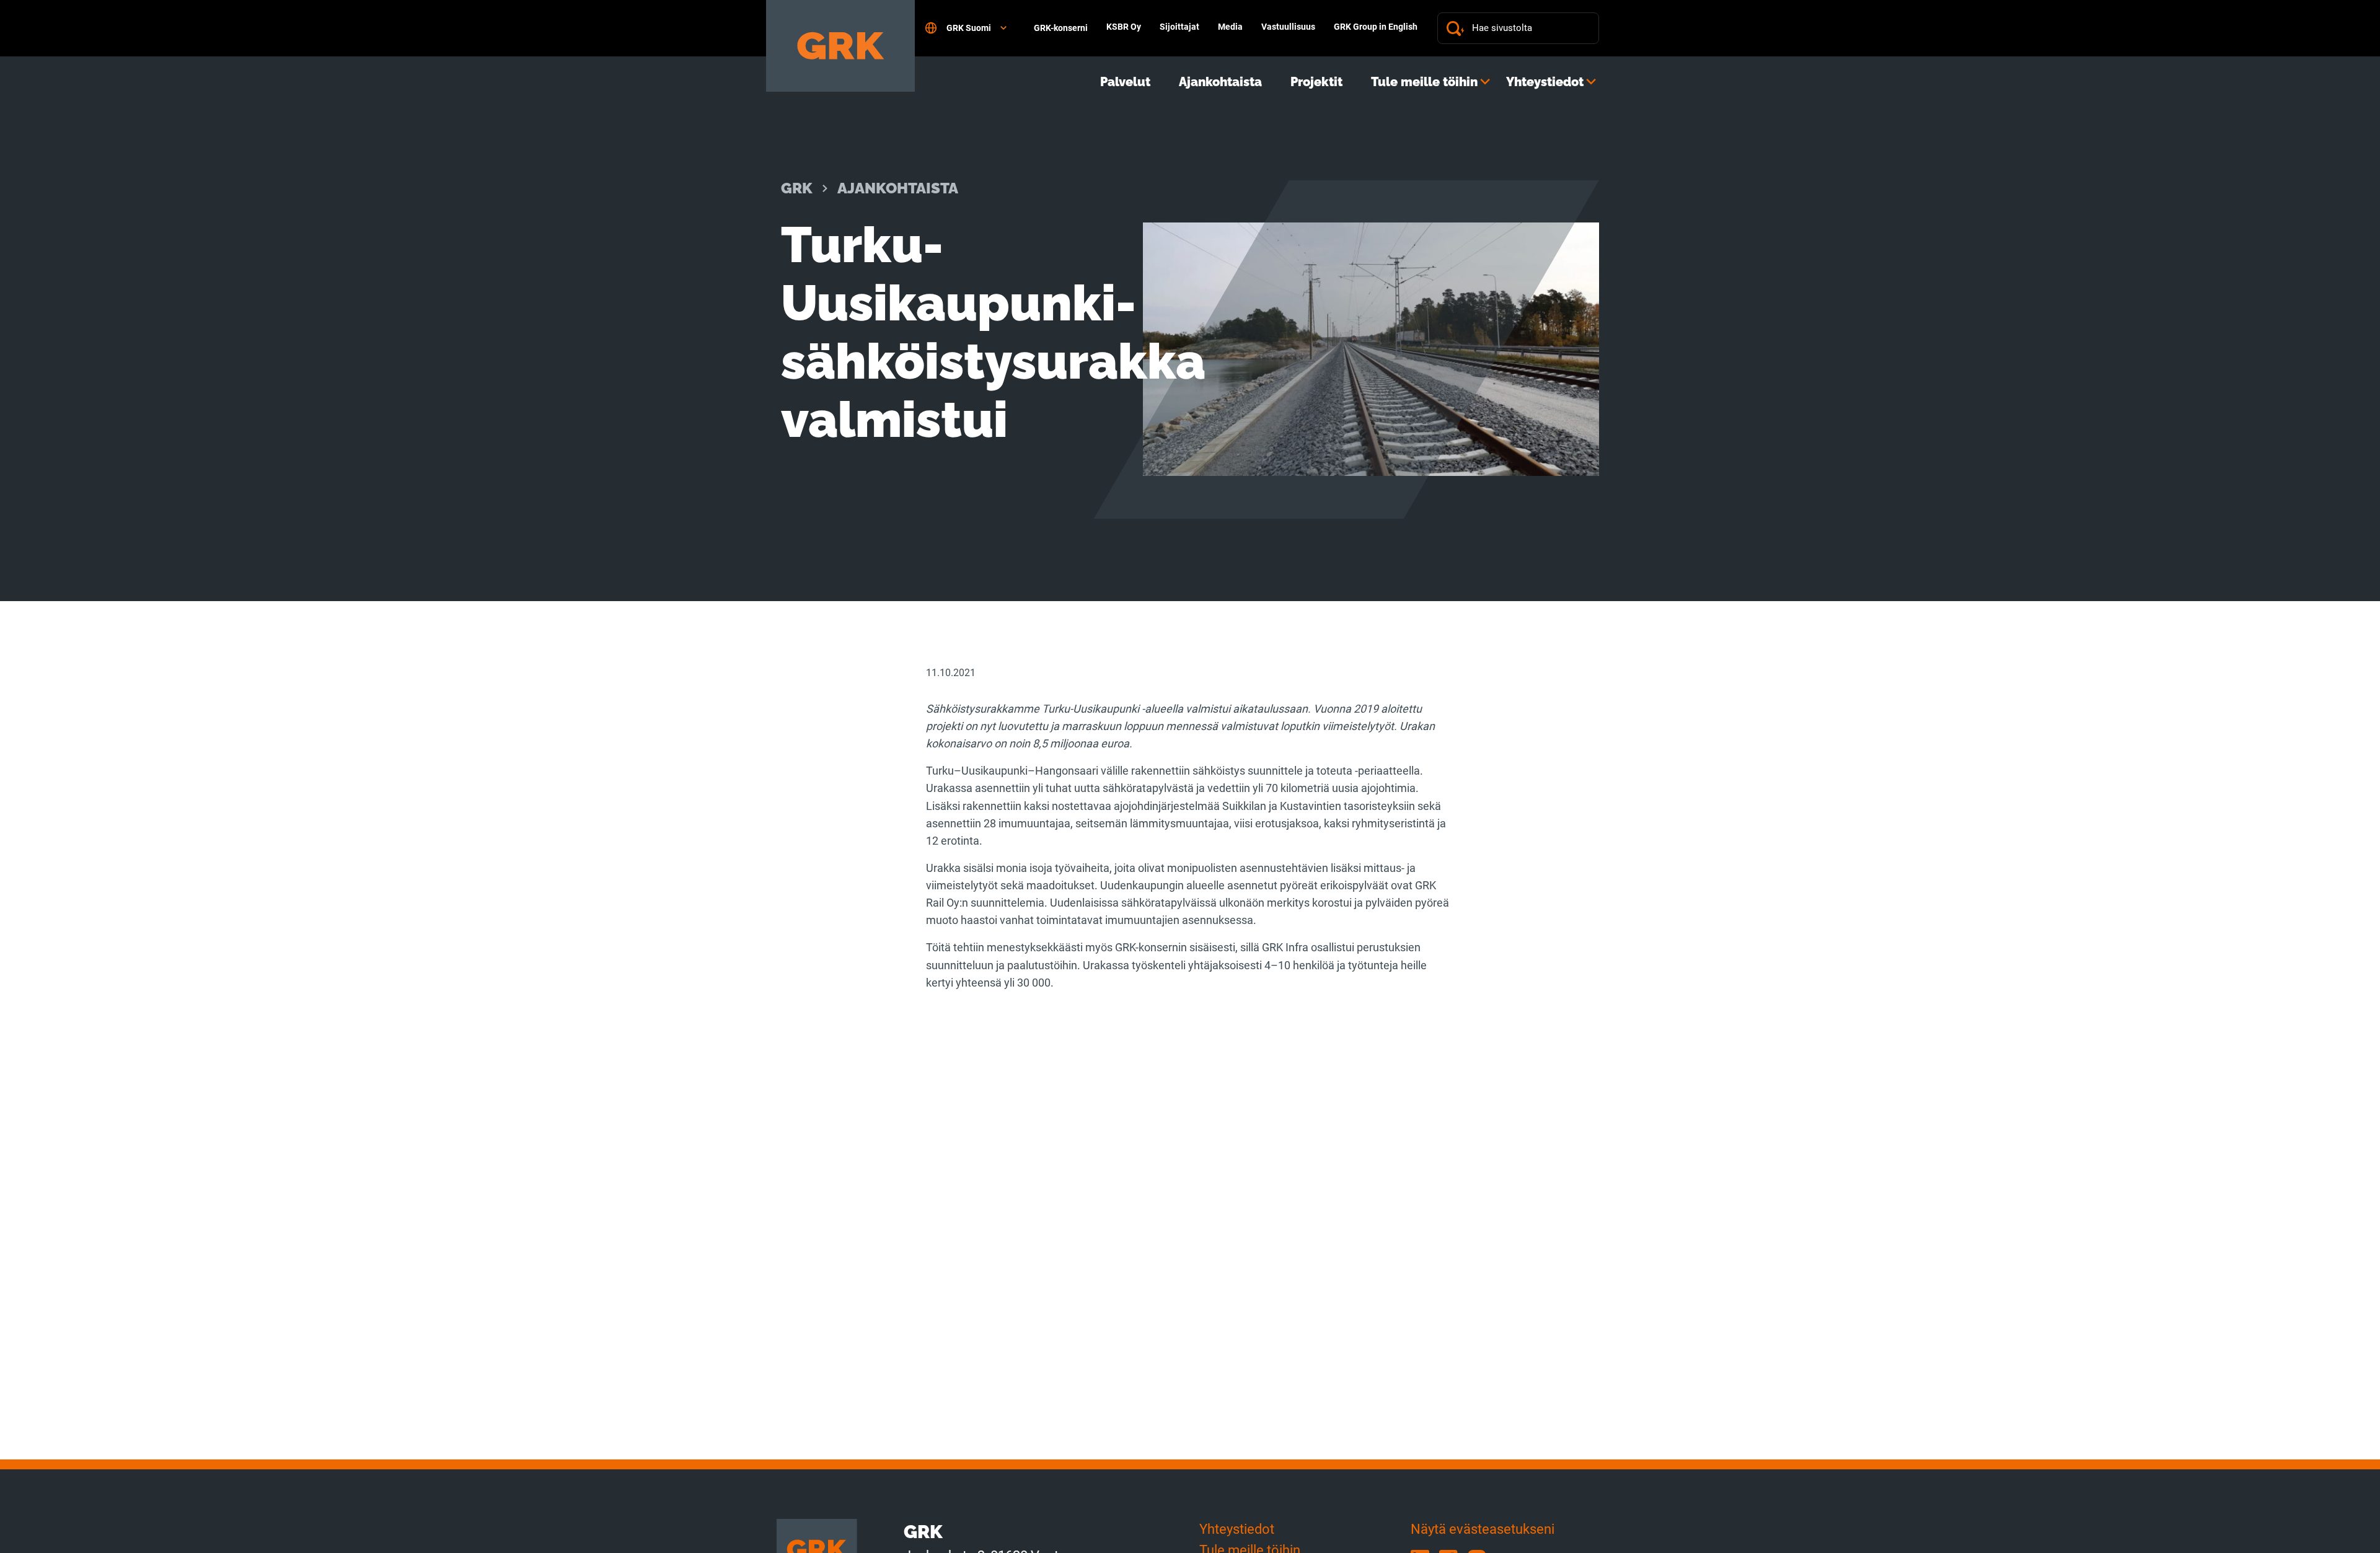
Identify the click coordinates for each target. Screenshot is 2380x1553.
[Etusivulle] (840, 46)
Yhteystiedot (1545, 82)
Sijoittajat (1179, 27)
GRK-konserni (1061, 28)
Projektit (1316, 82)
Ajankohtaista (1220, 82)
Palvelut (1125, 82)
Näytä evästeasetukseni (1483, 1529)
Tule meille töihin (1424, 82)
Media (1230, 27)
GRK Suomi (969, 28)
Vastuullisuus (1288, 27)
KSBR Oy (1124, 27)
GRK (797, 188)
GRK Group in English (1376, 27)
